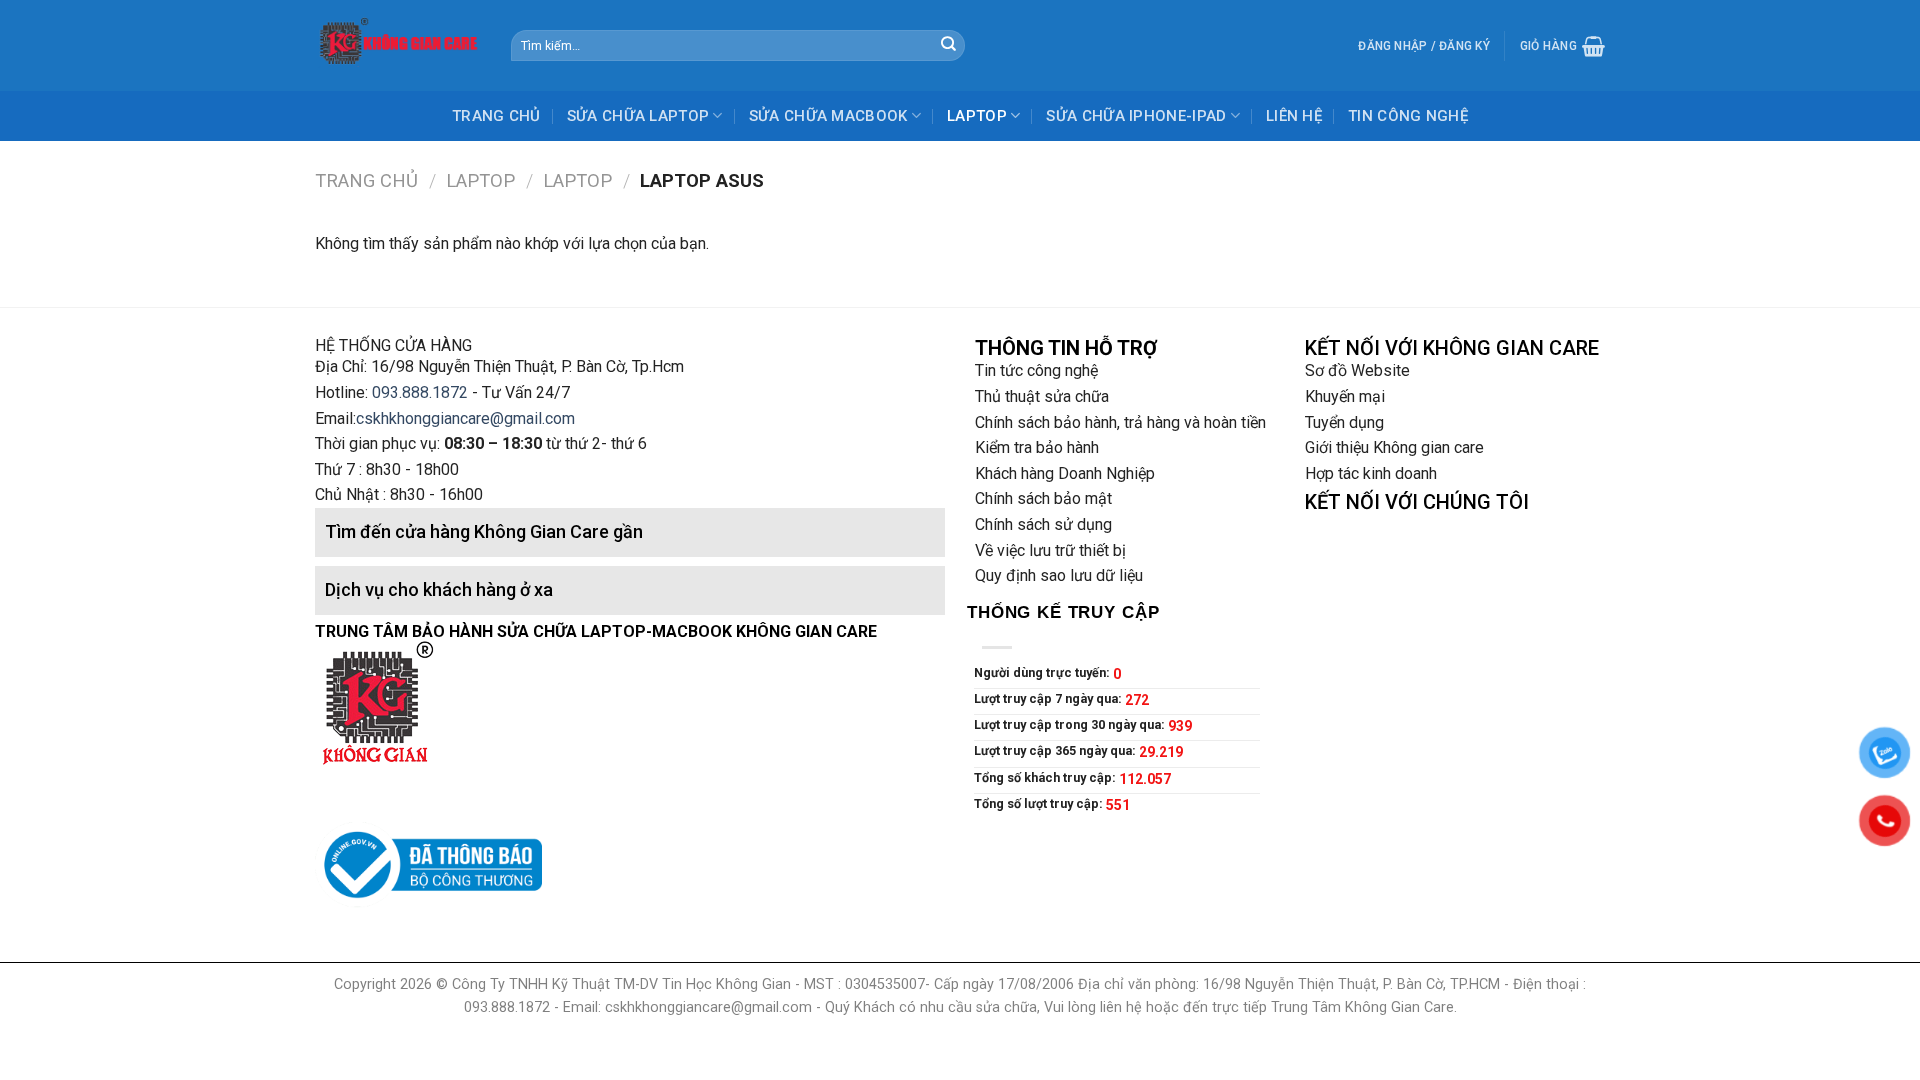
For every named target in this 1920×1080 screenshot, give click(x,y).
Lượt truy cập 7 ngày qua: (1049, 698)
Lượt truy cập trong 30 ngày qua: (1071, 724)
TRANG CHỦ (496, 116)
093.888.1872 (420, 392)
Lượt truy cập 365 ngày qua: (1056, 750)
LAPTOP (977, 116)
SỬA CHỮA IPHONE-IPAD (1136, 116)
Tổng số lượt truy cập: (1040, 803)
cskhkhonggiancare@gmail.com (465, 418)
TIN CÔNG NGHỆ (1408, 116)
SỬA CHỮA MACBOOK (828, 116)
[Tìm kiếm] (948, 46)
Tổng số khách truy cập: (1046, 777)
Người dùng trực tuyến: (1043, 672)
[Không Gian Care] (398, 45)
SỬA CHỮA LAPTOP (638, 116)
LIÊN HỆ (1294, 116)
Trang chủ (366, 180)
